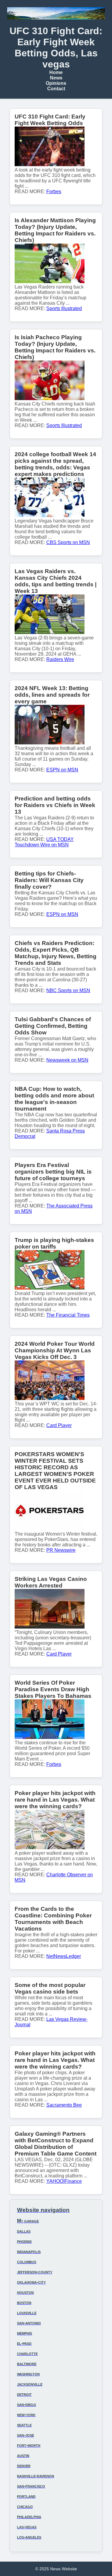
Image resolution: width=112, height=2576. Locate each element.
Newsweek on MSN (67, 1060)
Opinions (56, 83)
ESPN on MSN (62, 770)
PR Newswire (61, 1550)
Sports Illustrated (64, 308)
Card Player (59, 1425)
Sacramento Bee (64, 2105)
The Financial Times (68, 1315)
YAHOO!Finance (64, 2181)
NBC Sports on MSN (68, 990)
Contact (56, 89)
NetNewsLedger (64, 1956)
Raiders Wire (60, 659)
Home (56, 72)
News (56, 78)
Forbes (54, 191)
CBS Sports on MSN (68, 542)
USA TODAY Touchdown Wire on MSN (44, 842)
